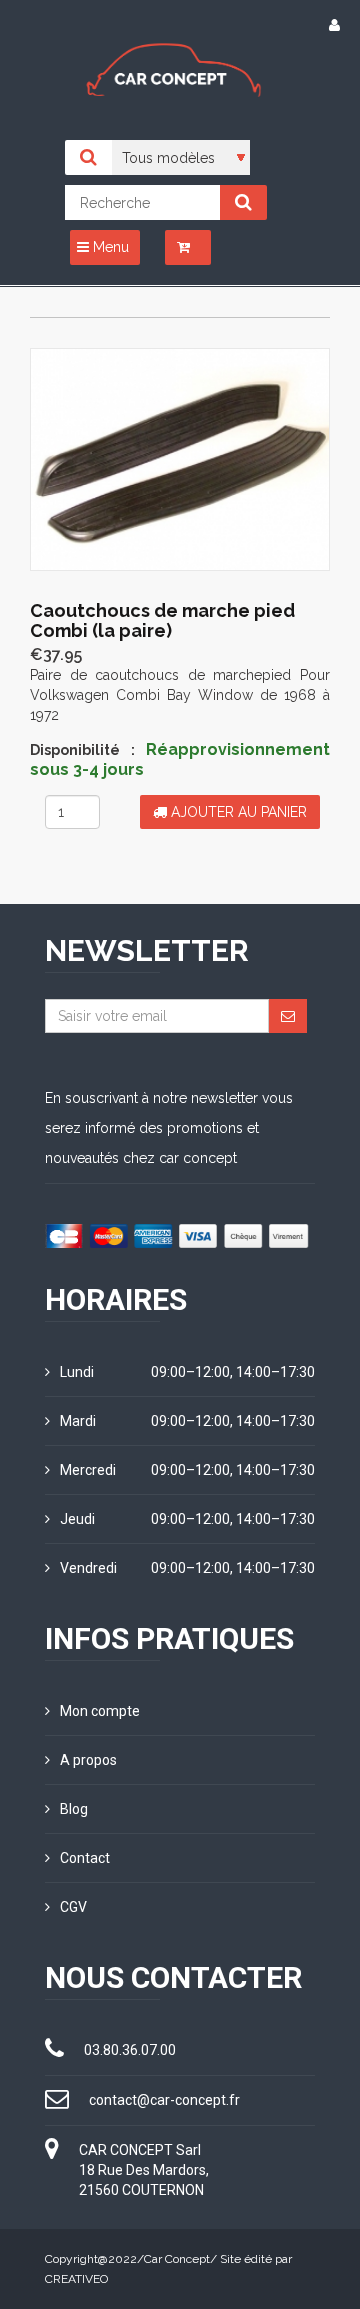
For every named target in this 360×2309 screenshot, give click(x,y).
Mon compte (100, 1711)
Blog (74, 1809)
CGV (73, 1907)
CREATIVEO (76, 2279)
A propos (88, 1760)
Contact (85, 1858)
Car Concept (177, 2259)
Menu (109, 247)
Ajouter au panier (237, 812)
